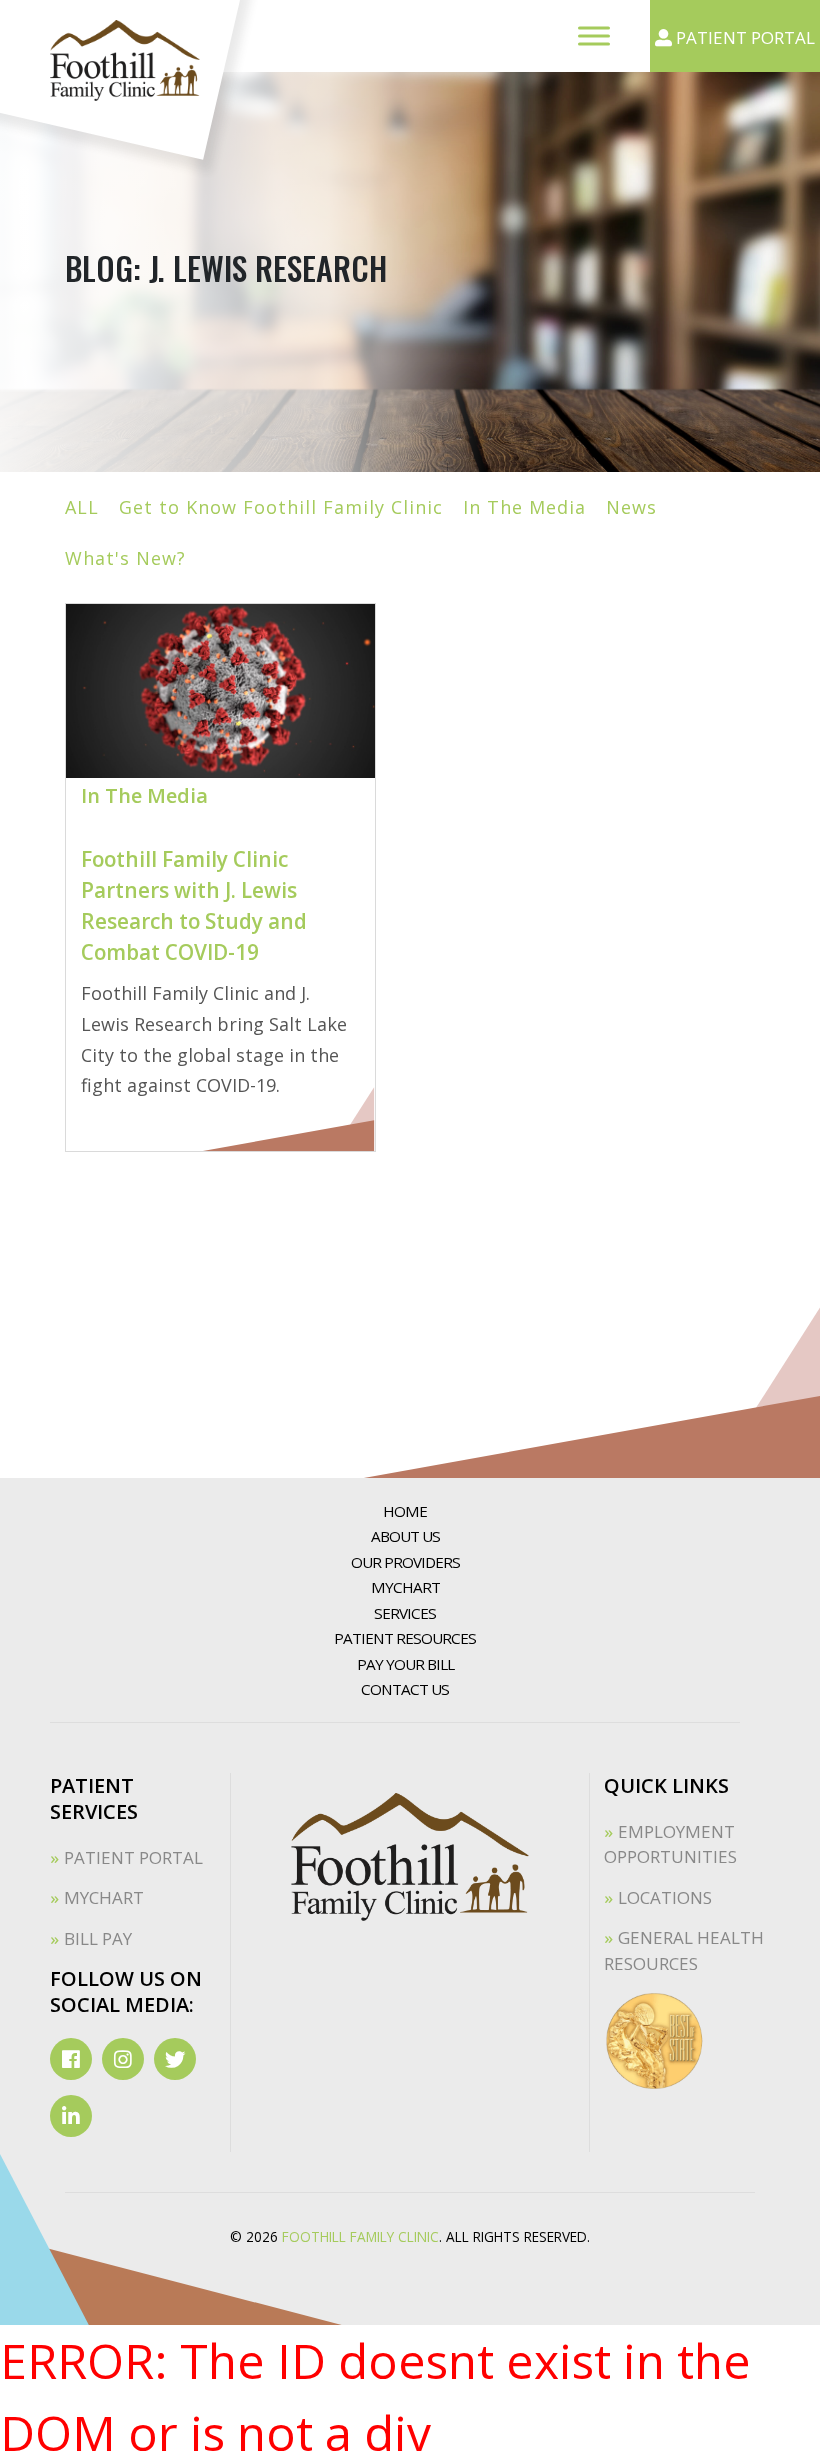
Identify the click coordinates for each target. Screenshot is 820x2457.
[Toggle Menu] (594, 35)
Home (405, 1511)
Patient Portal (133, 1857)
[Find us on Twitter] (175, 2059)
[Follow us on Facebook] (71, 2059)
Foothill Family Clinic (360, 2236)
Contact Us (405, 1689)
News (631, 507)
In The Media (524, 507)
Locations (665, 1897)
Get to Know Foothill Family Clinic (281, 507)
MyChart (405, 1587)
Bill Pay (98, 1938)
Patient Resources (405, 1638)
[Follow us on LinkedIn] (71, 2116)
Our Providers (405, 1562)
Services (405, 1613)
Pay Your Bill (405, 1664)
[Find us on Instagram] (123, 2059)
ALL (82, 507)
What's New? (125, 558)
